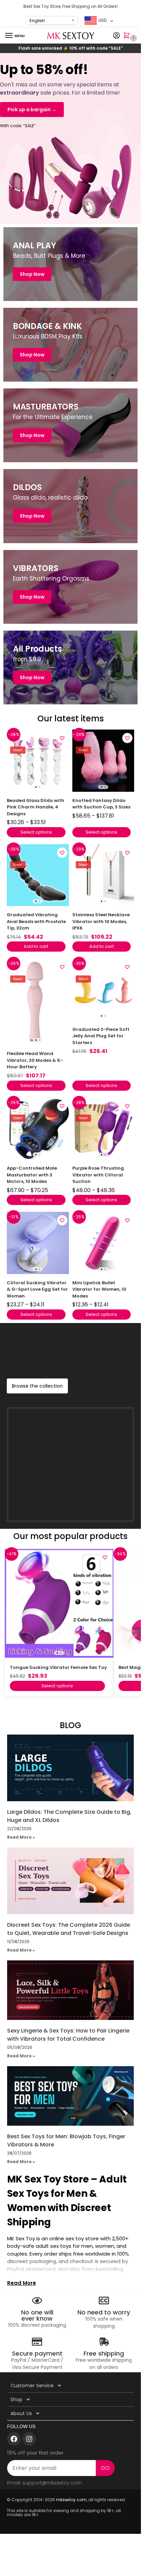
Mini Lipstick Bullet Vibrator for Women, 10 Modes (99, 1289)
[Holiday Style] (70, 345)
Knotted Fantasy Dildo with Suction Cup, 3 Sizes (101, 804)
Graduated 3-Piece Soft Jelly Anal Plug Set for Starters (101, 1036)
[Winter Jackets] (70, 425)
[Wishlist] (62, 738)
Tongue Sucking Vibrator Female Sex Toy (58, 1667)
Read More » (21, 1837)
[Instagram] (29, 2439)
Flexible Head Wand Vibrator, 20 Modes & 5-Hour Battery (35, 1060)
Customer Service (32, 2386)
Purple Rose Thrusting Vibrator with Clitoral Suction (98, 1175)
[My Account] (116, 36)
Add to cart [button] (36, 946)
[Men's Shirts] (70, 264)
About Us (21, 2413)
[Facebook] (14, 2439)
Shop (16, 2399)
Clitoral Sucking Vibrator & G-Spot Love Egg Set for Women (37, 1289)
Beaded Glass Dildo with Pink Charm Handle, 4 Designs (35, 807)
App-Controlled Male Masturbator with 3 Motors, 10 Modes (32, 1175)
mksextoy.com (71, 2500)
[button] (128, 36)
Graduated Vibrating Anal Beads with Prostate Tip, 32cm (36, 921)
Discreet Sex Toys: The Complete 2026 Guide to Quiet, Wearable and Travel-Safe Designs (69, 1929)
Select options (36, 832)
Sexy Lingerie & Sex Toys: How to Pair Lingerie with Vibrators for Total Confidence (68, 2035)
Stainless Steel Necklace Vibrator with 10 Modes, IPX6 (101, 921)
